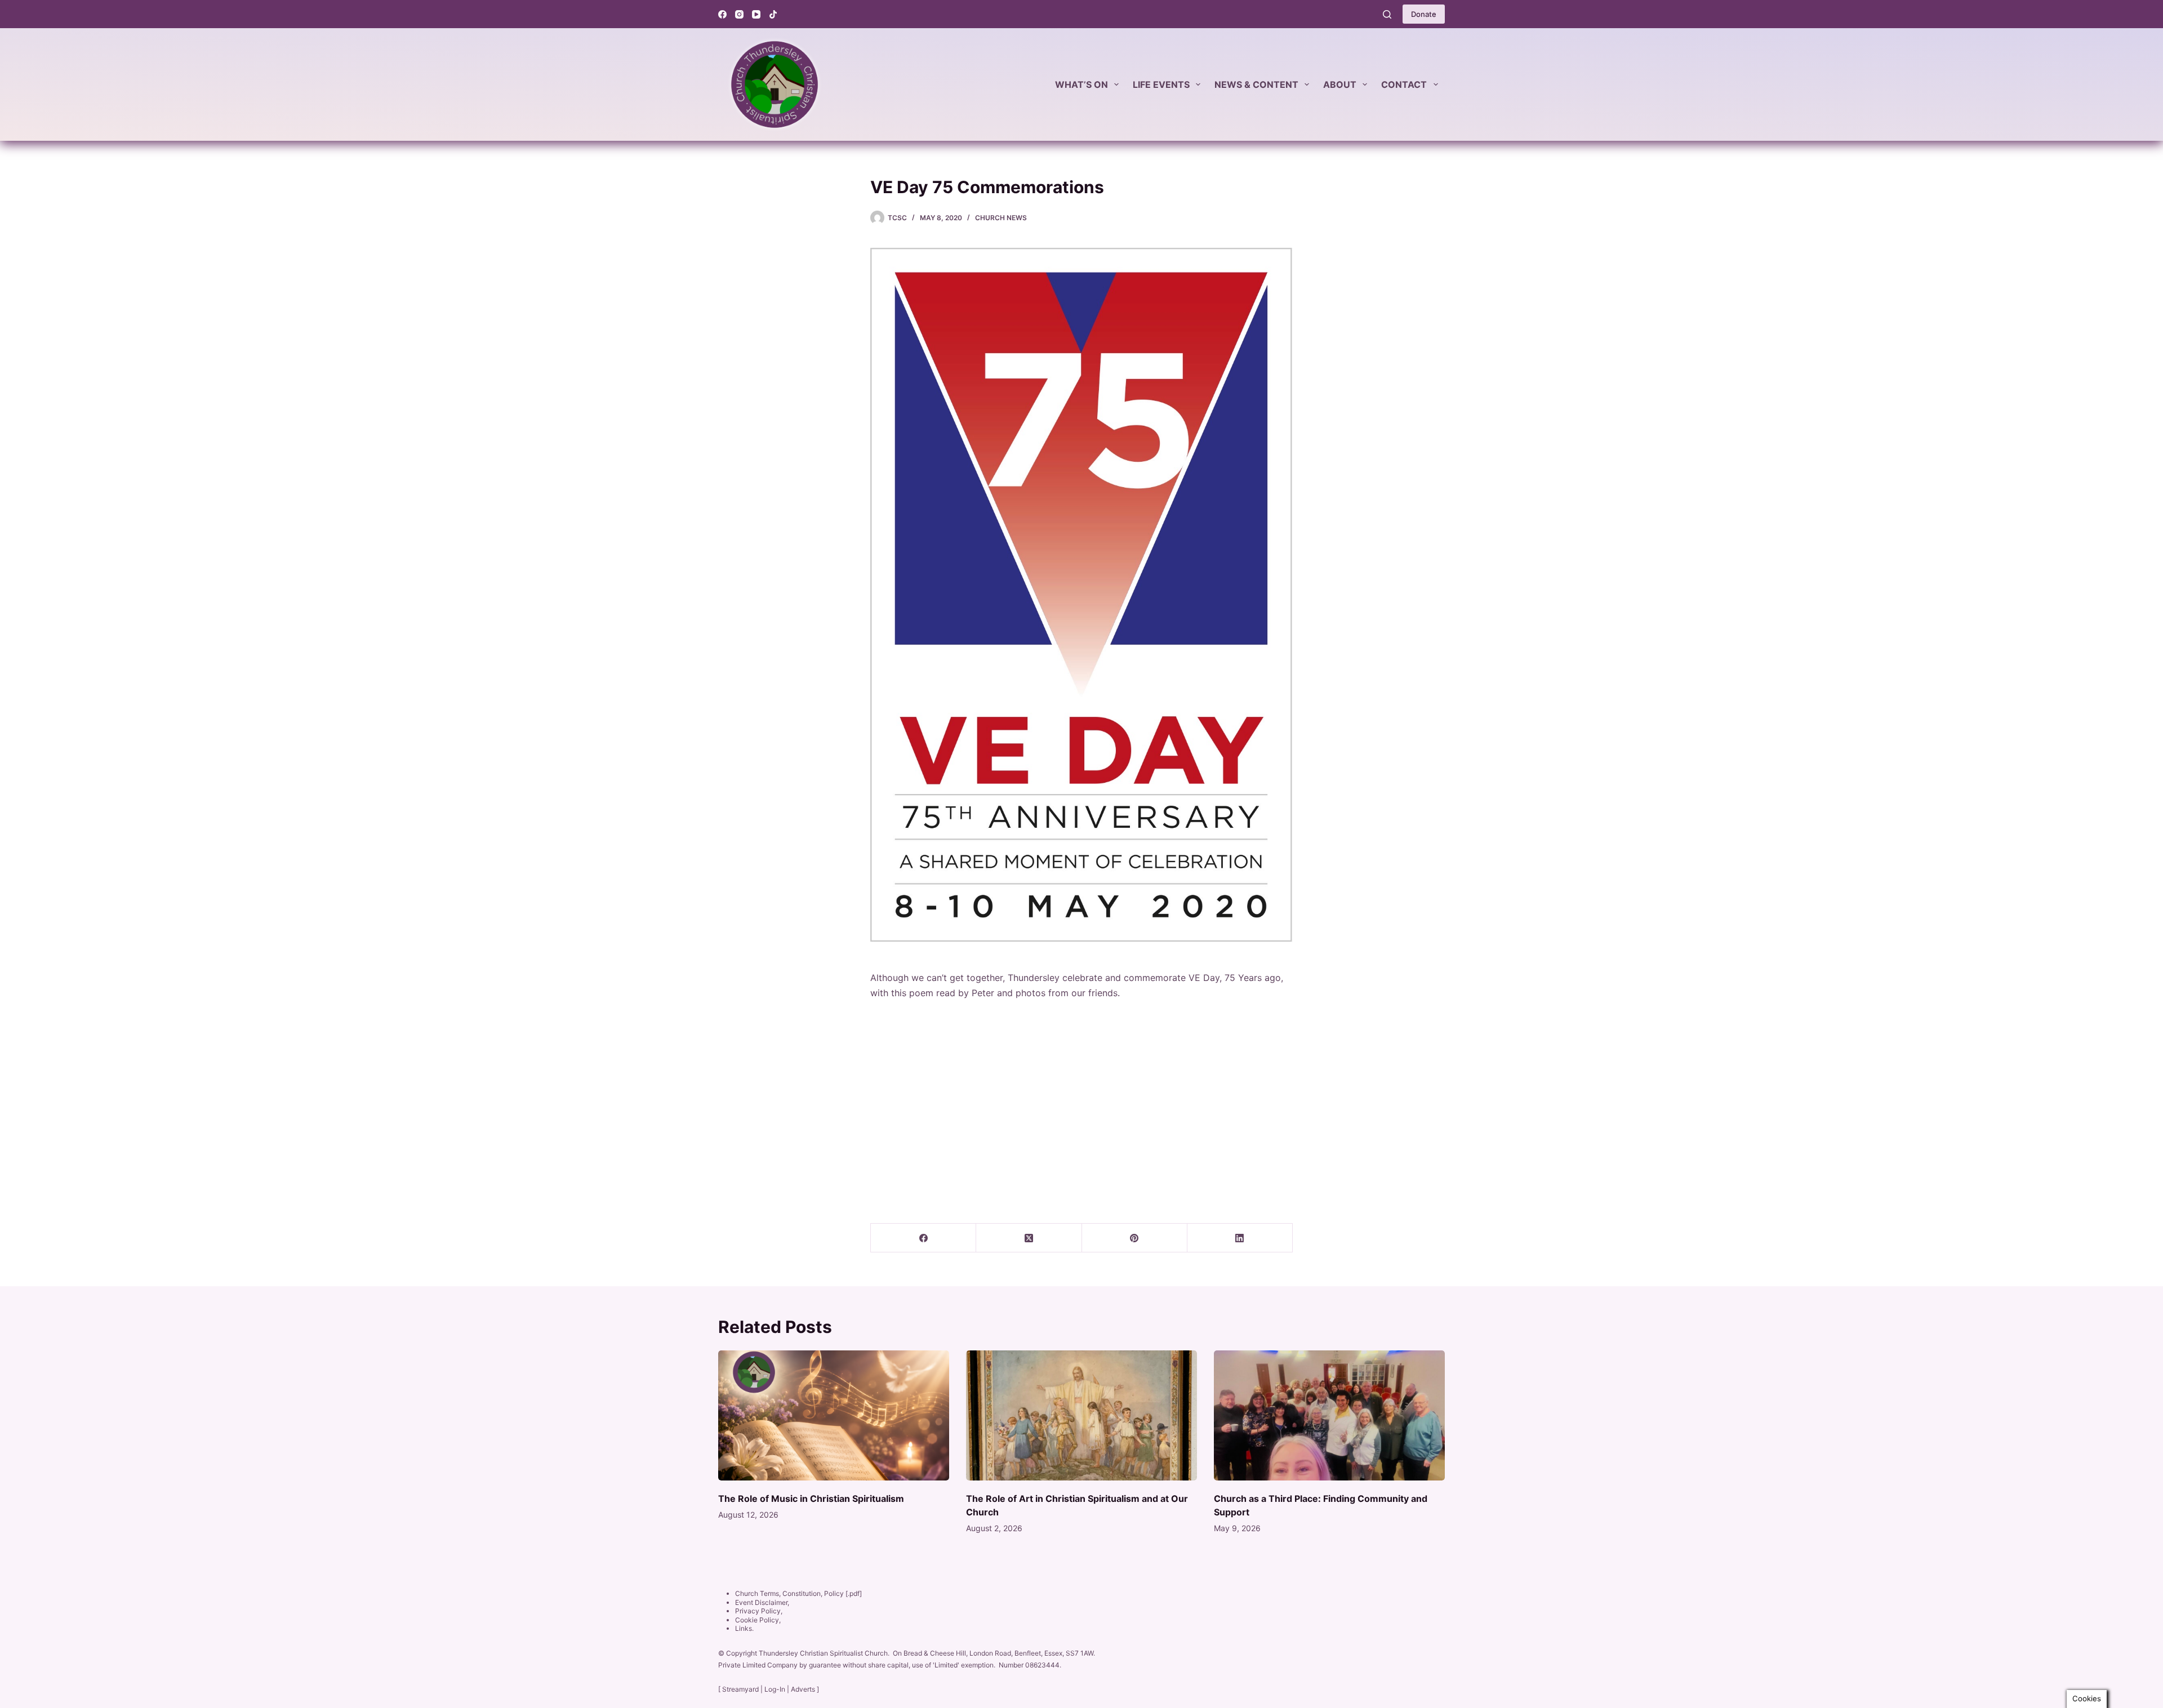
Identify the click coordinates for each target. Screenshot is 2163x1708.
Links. (744, 1628)
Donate (1424, 14)
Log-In (775, 1689)
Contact (1404, 84)
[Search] (1387, 14)
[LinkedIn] (1240, 1238)
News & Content (1256, 84)
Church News (1001, 218)
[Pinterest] (1135, 1238)
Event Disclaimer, (762, 1602)
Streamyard (740, 1689)
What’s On (1081, 84)
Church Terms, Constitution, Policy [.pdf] (798, 1593)
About (1340, 84)
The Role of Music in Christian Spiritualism (811, 1499)
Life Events (1161, 84)
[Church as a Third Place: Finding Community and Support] (1329, 1415)
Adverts (803, 1689)
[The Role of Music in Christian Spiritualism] (834, 1415)
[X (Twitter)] (1029, 1238)
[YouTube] (756, 14)
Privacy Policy (758, 1611)
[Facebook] (722, 14)
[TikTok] (773, 14)
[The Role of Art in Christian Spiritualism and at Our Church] (1081, 1415)
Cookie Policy (757, 1620)
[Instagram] (739, 14)
